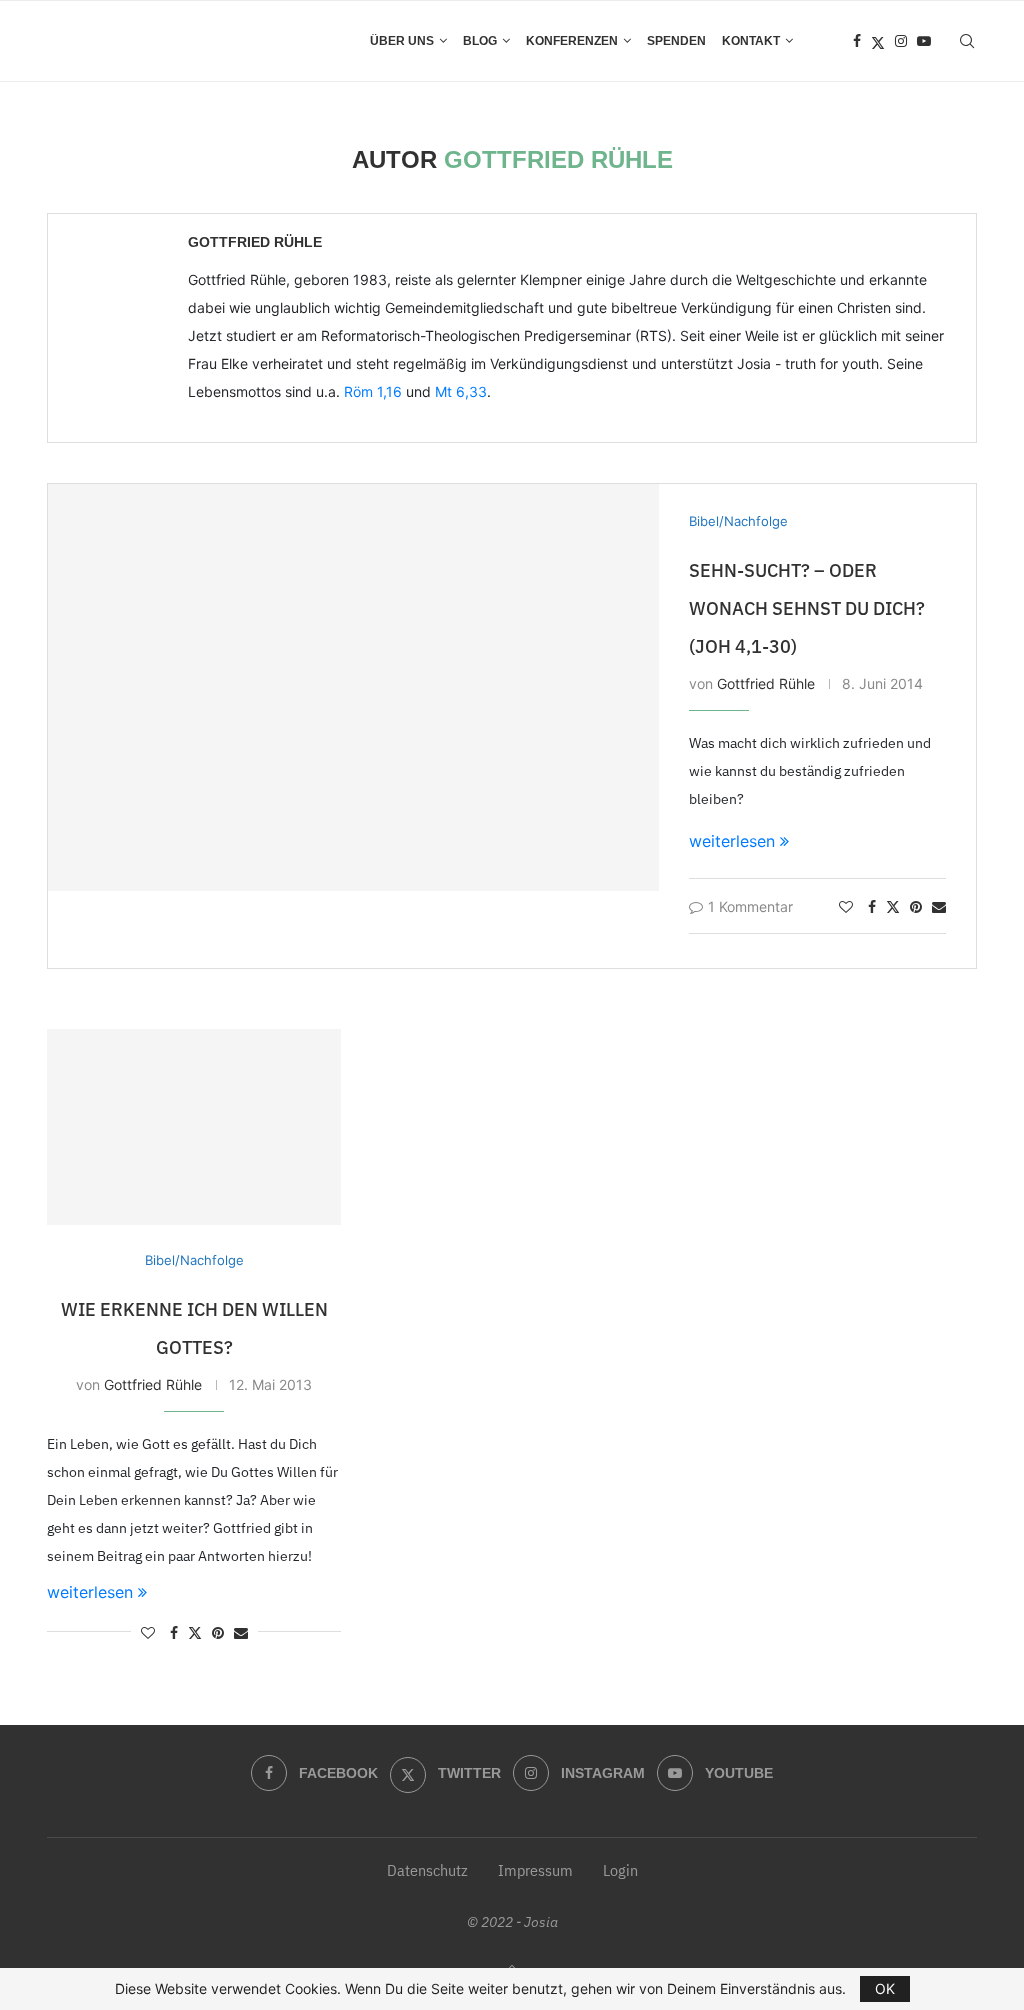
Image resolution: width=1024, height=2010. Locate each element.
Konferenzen (572, 41)
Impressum (535, 1870)
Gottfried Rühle (255, 242)
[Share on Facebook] (872, 906)
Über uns (402, 41)
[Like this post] (846, 906)
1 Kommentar (750, 906)
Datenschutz (427, 1870)
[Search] (967, 41)
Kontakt (751, 41)
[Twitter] (878, 41)
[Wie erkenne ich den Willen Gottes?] (194, 1127)
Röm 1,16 (373, 391)
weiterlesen (732, 841)
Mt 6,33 (461, 391)
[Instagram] (901, 41)
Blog (480, 41)
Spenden (676, 41)
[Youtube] (924, 41)
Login (620, 1870)
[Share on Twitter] (893, 906)
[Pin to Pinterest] (916, 906)
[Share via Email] (939, 906)
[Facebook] (857, 41)
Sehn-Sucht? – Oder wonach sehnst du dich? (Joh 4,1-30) (807, 609)
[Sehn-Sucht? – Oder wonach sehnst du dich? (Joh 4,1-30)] (353, 687)
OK (885, 1988)
